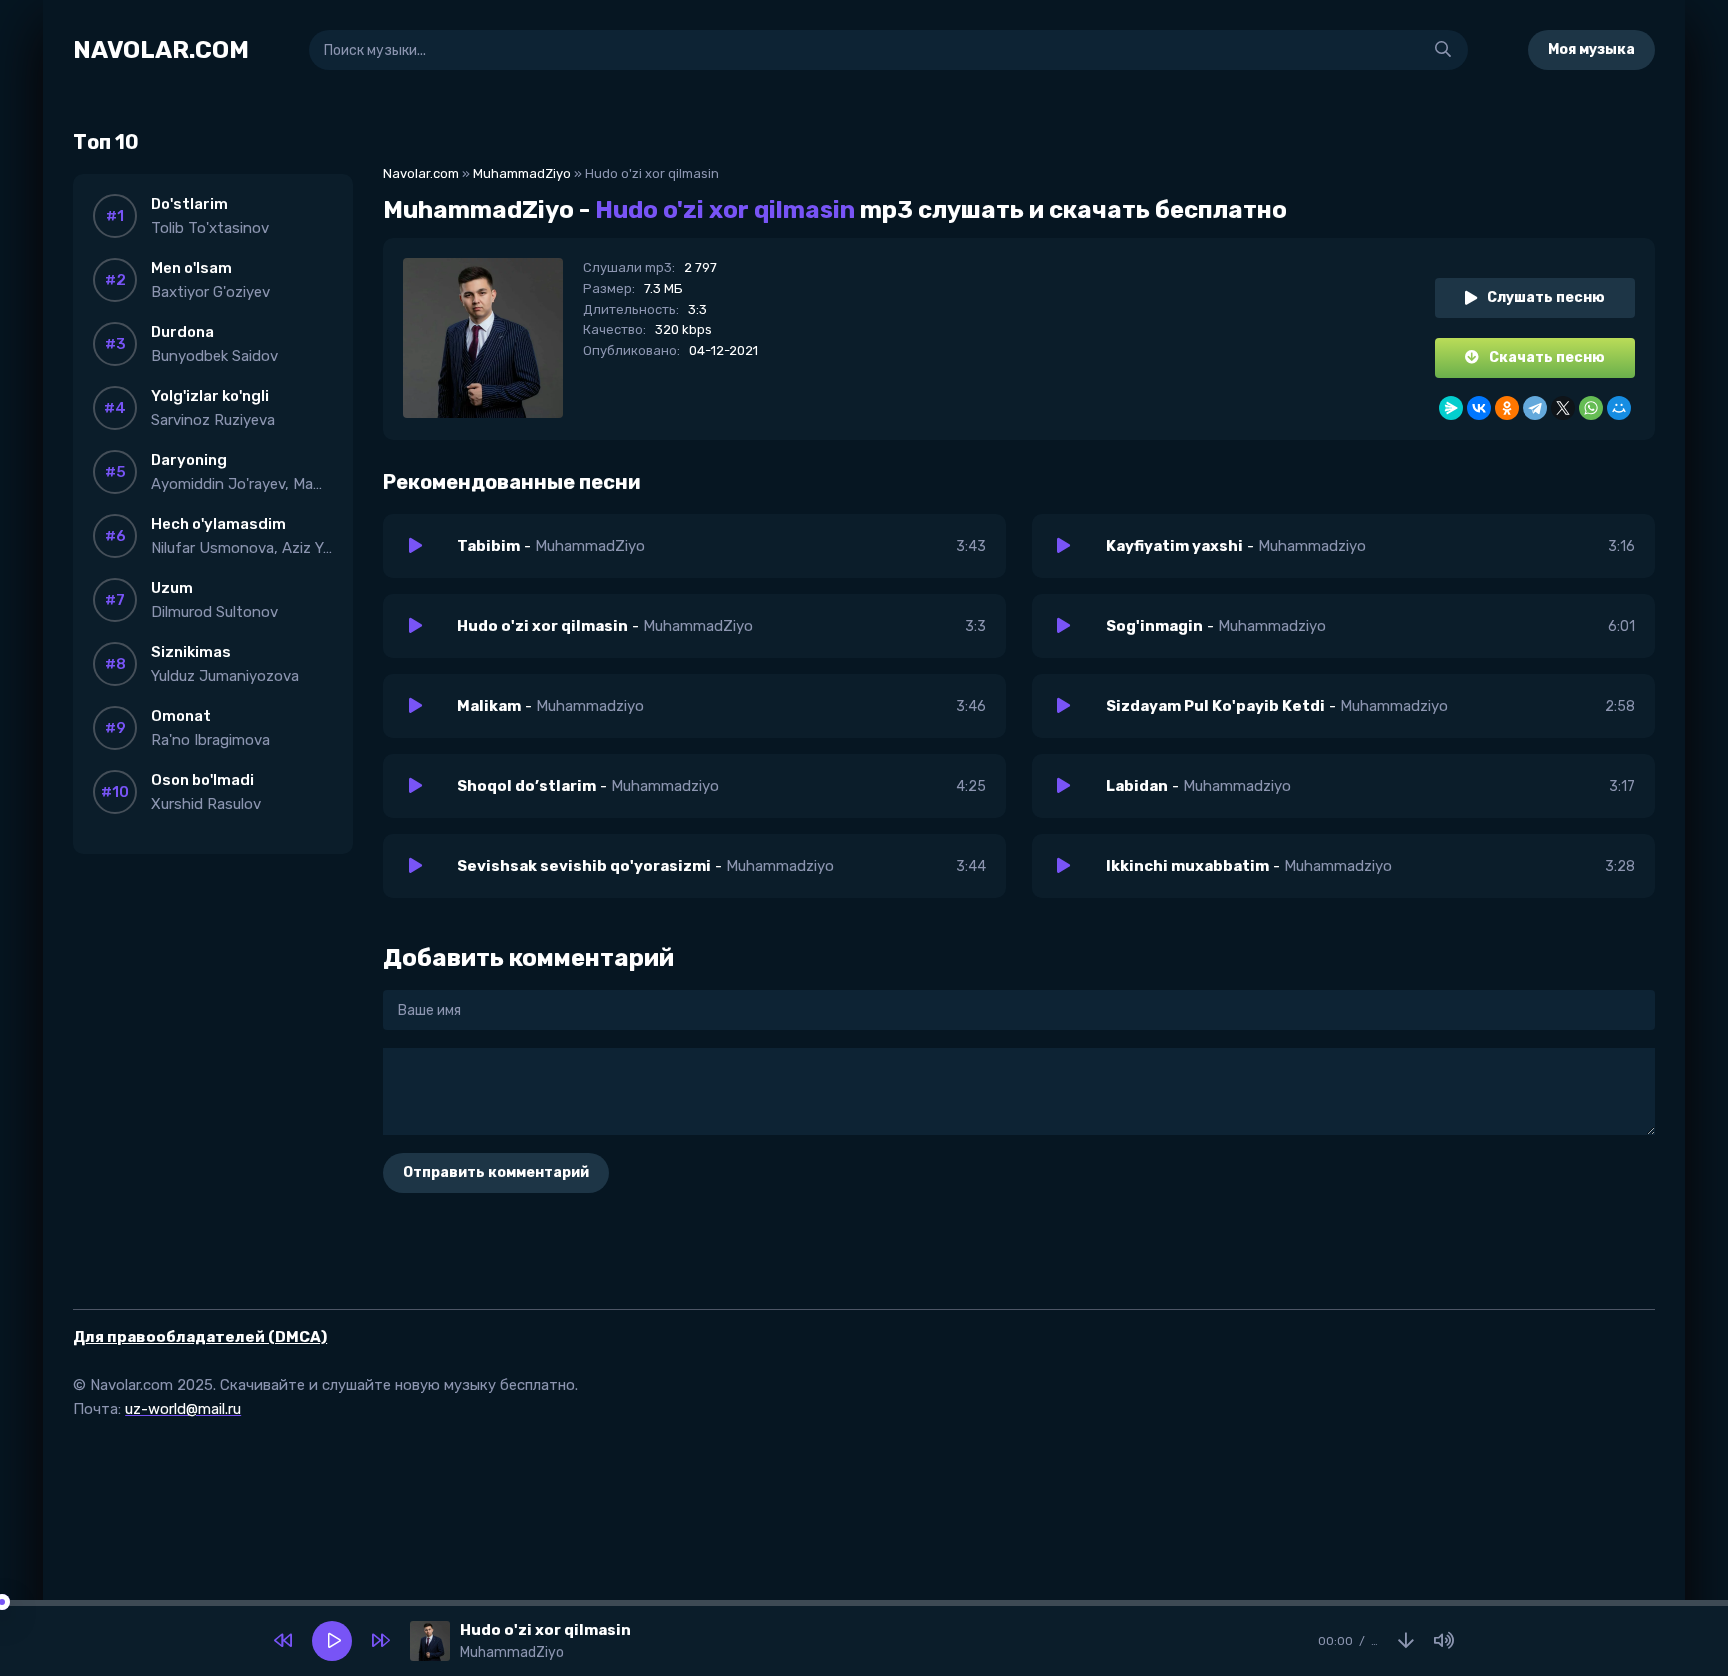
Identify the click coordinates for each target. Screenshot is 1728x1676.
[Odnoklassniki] (1507, 408)
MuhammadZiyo (522, 173)
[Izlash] (1443, 50)
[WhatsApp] (1591, 408)
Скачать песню (1547, 357)
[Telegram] (1535, 408)
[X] (1563, 408)
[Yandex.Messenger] (1451, 408)
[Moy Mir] (1619, 408)
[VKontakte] (1479, 408)
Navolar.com (421, 173)
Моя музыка (1591, 49)
